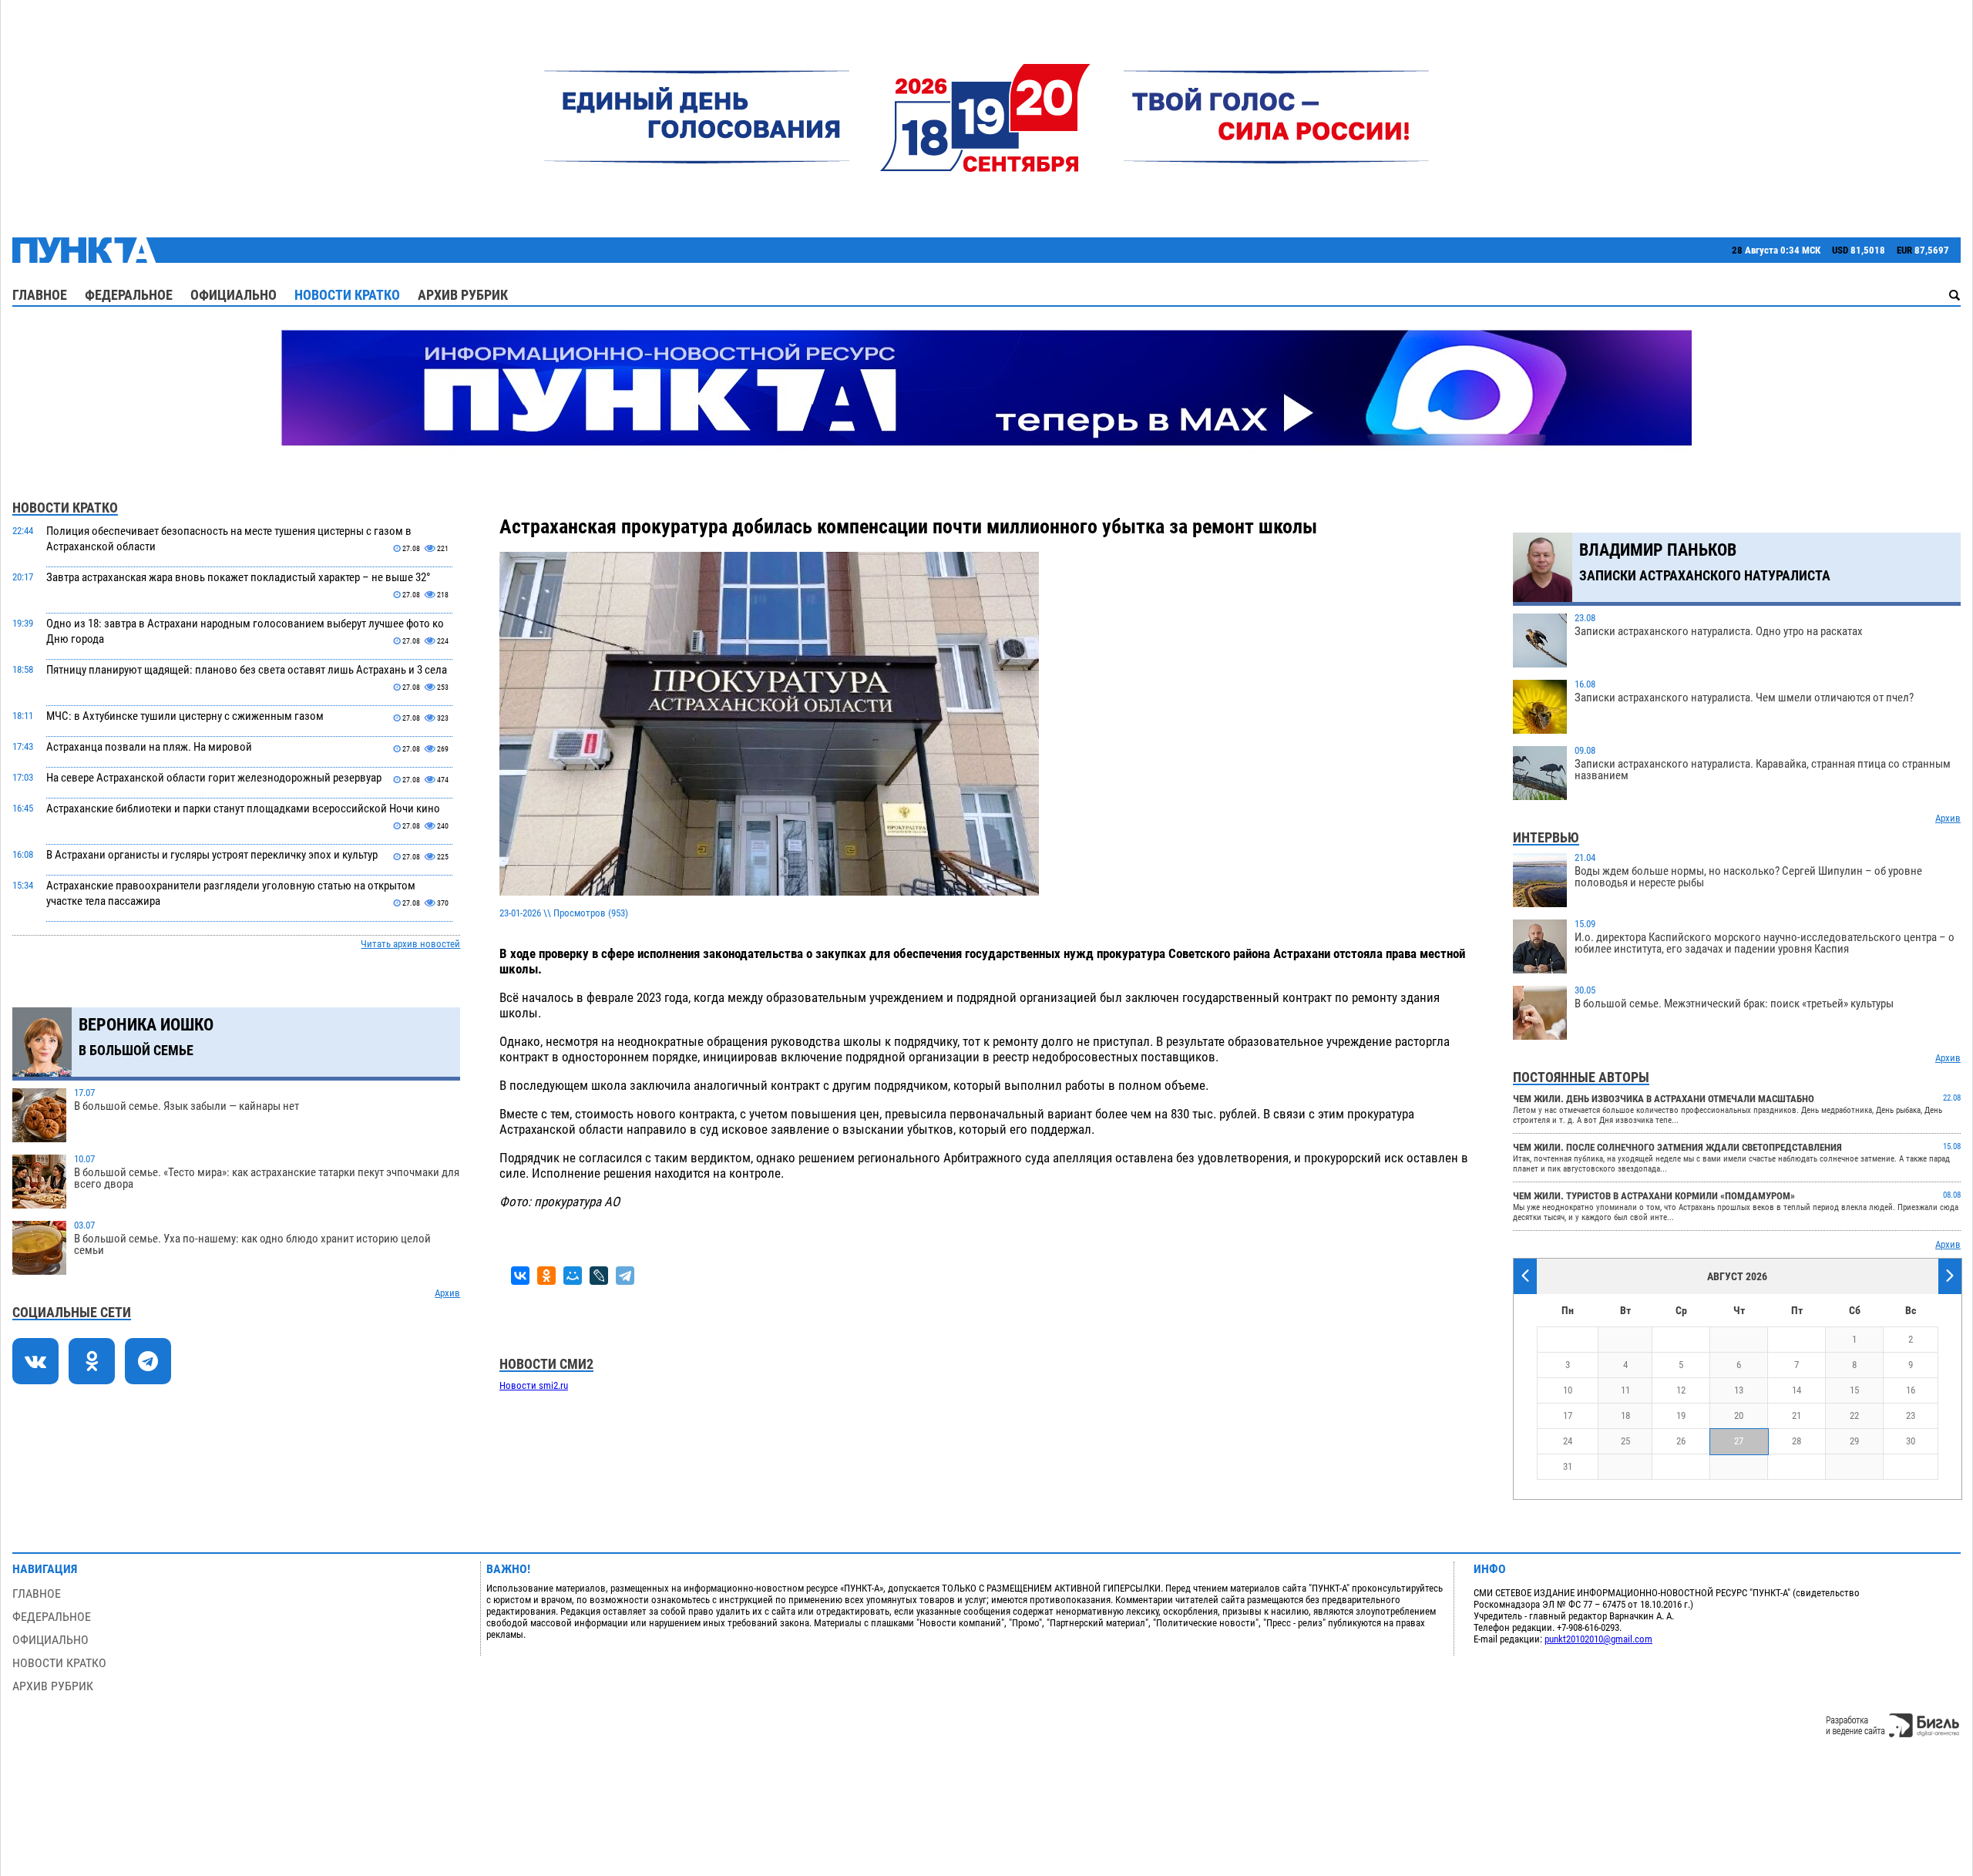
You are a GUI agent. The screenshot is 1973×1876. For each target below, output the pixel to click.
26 (1681, 1441)
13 (1739, 1390)
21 (1797, 1415)
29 (1854, 1441)
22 (1854, 1415)
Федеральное (129, 295)
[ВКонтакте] (520, 1276)
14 (1797, 1390)
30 (1911, 1441)
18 (1625, 1415)
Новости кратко (347, 295)
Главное (40, 295)
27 (1739, 1441)
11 (1625, 1390)
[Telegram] (625, 1276)
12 (1681, 1390)
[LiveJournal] (599, 1276)
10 (1568, 1390)
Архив (447, 1293)
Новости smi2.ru (534, 1385)
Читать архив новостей (410, 944)
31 (1568, 1466)
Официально (234, 295)
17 (1568, 1415)
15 (1854, 1390)
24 (1568, 1441)
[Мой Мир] (573, 1276)
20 (1739, 1415)
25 (1625, 1441)
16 (1911, 1390)
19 (1681, 1415)
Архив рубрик (463, 295)
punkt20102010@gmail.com (1598, 1639)
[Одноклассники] (546, 1276)
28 (1797, 1441)
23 (1911, 1415)
